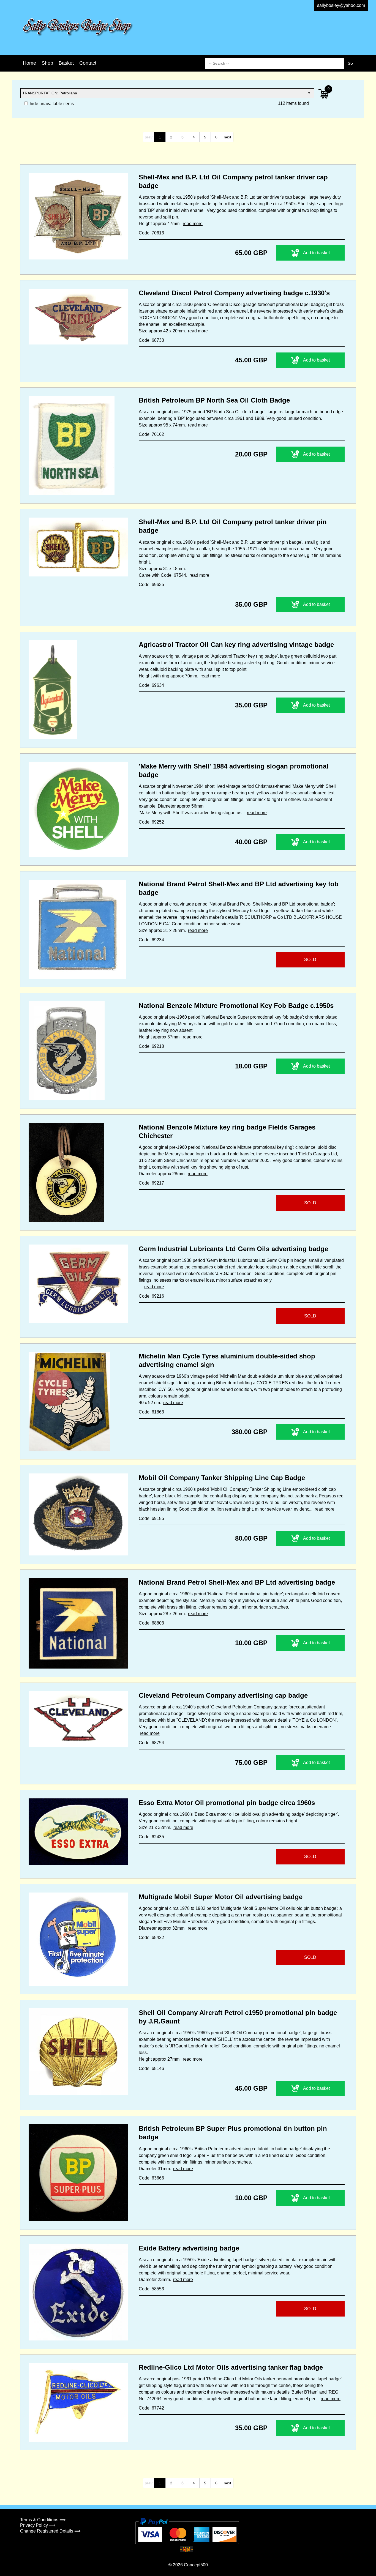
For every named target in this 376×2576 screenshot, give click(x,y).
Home (29, 63)
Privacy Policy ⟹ (38, 2525)
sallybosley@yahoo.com (341, 5)
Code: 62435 (151, 1837)
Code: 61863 (151, 1412)
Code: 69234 (151, 940)
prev (149, 137)
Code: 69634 (151, 685)
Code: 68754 (151, 1743)
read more (193, 224)
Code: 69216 (151, 1296)
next (227, 137)
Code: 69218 (151, 1046)
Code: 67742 (151, 2408)
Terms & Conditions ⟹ (43, 2520)
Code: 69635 (151, 585)
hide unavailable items (51, 104)
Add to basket (316, 253)
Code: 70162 (151, 434)
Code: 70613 (151, 233)
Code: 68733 (151, 340)
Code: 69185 (151, 1518)
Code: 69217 (151, 1183)
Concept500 (196, 2565)
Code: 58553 (151, 2289)
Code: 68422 (151, 1938)
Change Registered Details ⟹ (50, 2531)
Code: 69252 (151, 822)
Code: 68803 (151, 1623)
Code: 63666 (151, 2178)
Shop (47, 63)
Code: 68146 (151, 2068)
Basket (66, 63)
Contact (88, 63)
